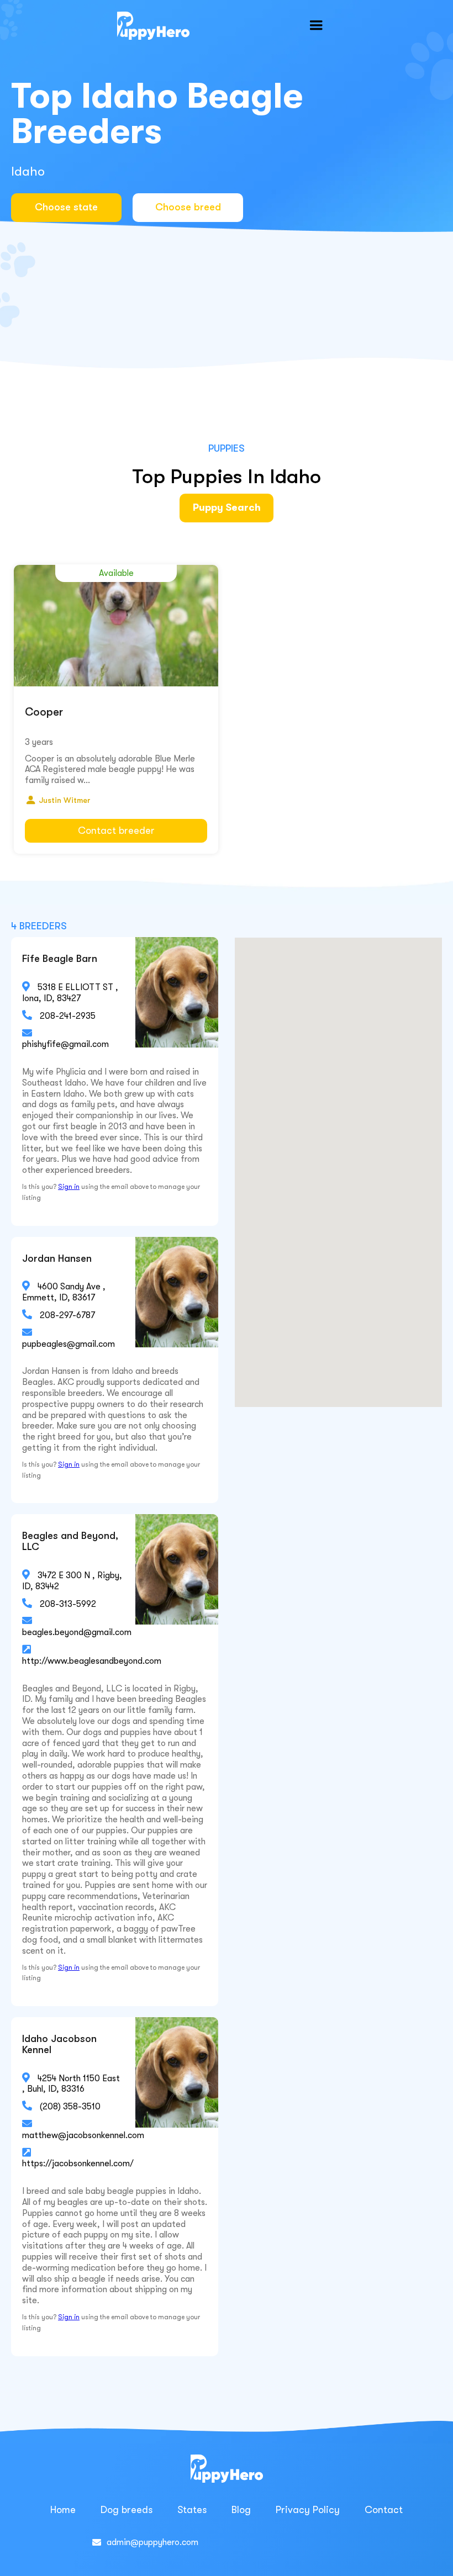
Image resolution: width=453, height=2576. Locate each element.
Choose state (66, 207)
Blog (241, 2510)
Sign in (69, 1187)
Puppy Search (227, 507)
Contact (384, 2510)
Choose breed (188, 207)
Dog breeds (127, 2510)
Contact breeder (116, 831)
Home (63, 2510)
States (192, 2510)
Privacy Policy (308, 2510)
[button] (316, 25)
